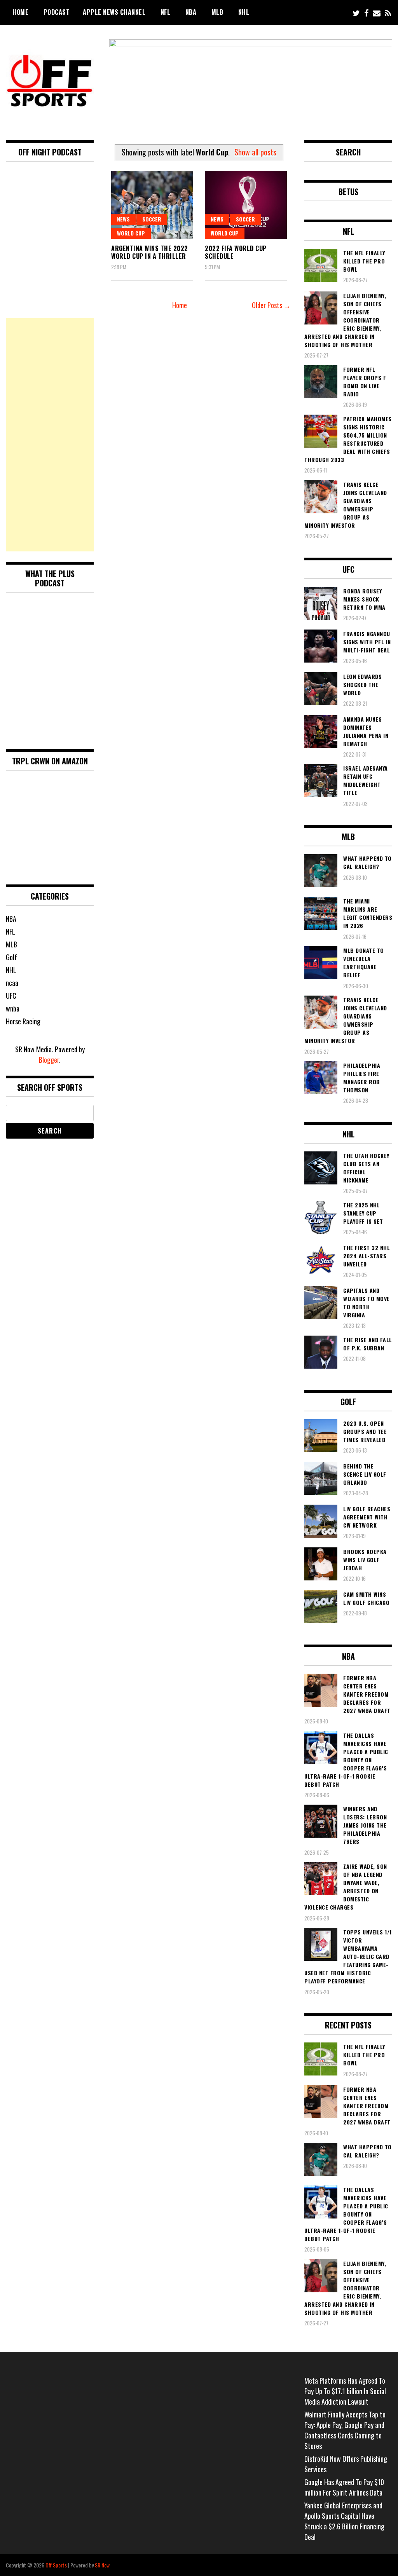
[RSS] (388, 13)
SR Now (102, 2565)
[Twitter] (356, 13)
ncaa (12, 983)
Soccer (152, 219)
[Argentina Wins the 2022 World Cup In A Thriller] (152, 205)
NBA (191, 12)
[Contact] (377, 13)
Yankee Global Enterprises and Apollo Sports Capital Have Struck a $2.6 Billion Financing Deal (344, 2521)
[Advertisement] (50, 435)
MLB (217, 12)
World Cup (131, 233)
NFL (166, 12)
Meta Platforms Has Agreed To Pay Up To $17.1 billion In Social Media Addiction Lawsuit (345, 2391)
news (123, 219)
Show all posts (255, 152)
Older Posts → (271, 305)
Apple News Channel (114, 12)
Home (20, 12)
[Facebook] (366, 13)
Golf (11, 957)
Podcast (57, 12)
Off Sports (56, 2565)
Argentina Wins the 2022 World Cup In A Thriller (150, 252)
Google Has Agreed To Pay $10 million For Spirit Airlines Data (344, 2487)
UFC (11, 996)
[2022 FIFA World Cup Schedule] (246, 205)
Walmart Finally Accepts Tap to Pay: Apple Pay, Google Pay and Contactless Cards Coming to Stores (345, 2430)
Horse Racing (23, 1021)
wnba (13, 1008)
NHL (244, 12)
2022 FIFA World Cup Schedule (236, 252)
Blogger (49, 1060)
